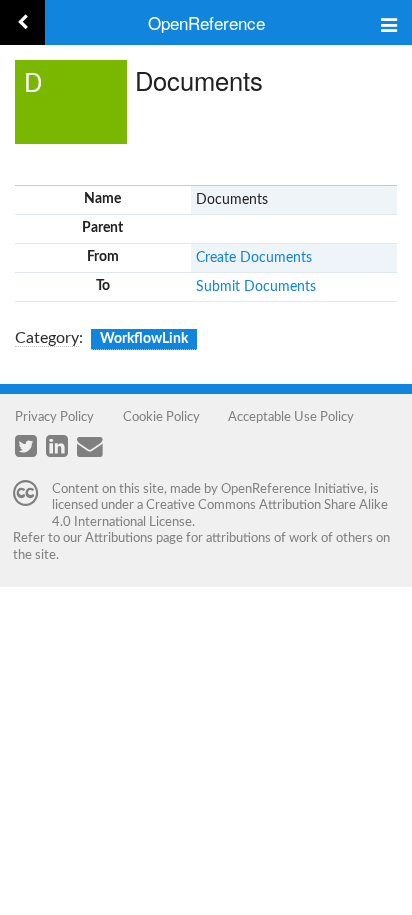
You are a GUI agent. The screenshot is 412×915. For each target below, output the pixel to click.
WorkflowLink (144, 339)
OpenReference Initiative (292, 489)
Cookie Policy (161, 417)
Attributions (119, 538)
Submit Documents (256, 287)
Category (47, 338)
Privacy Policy (54, 417)
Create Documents (254, 258)
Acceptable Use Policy (291, 417)
